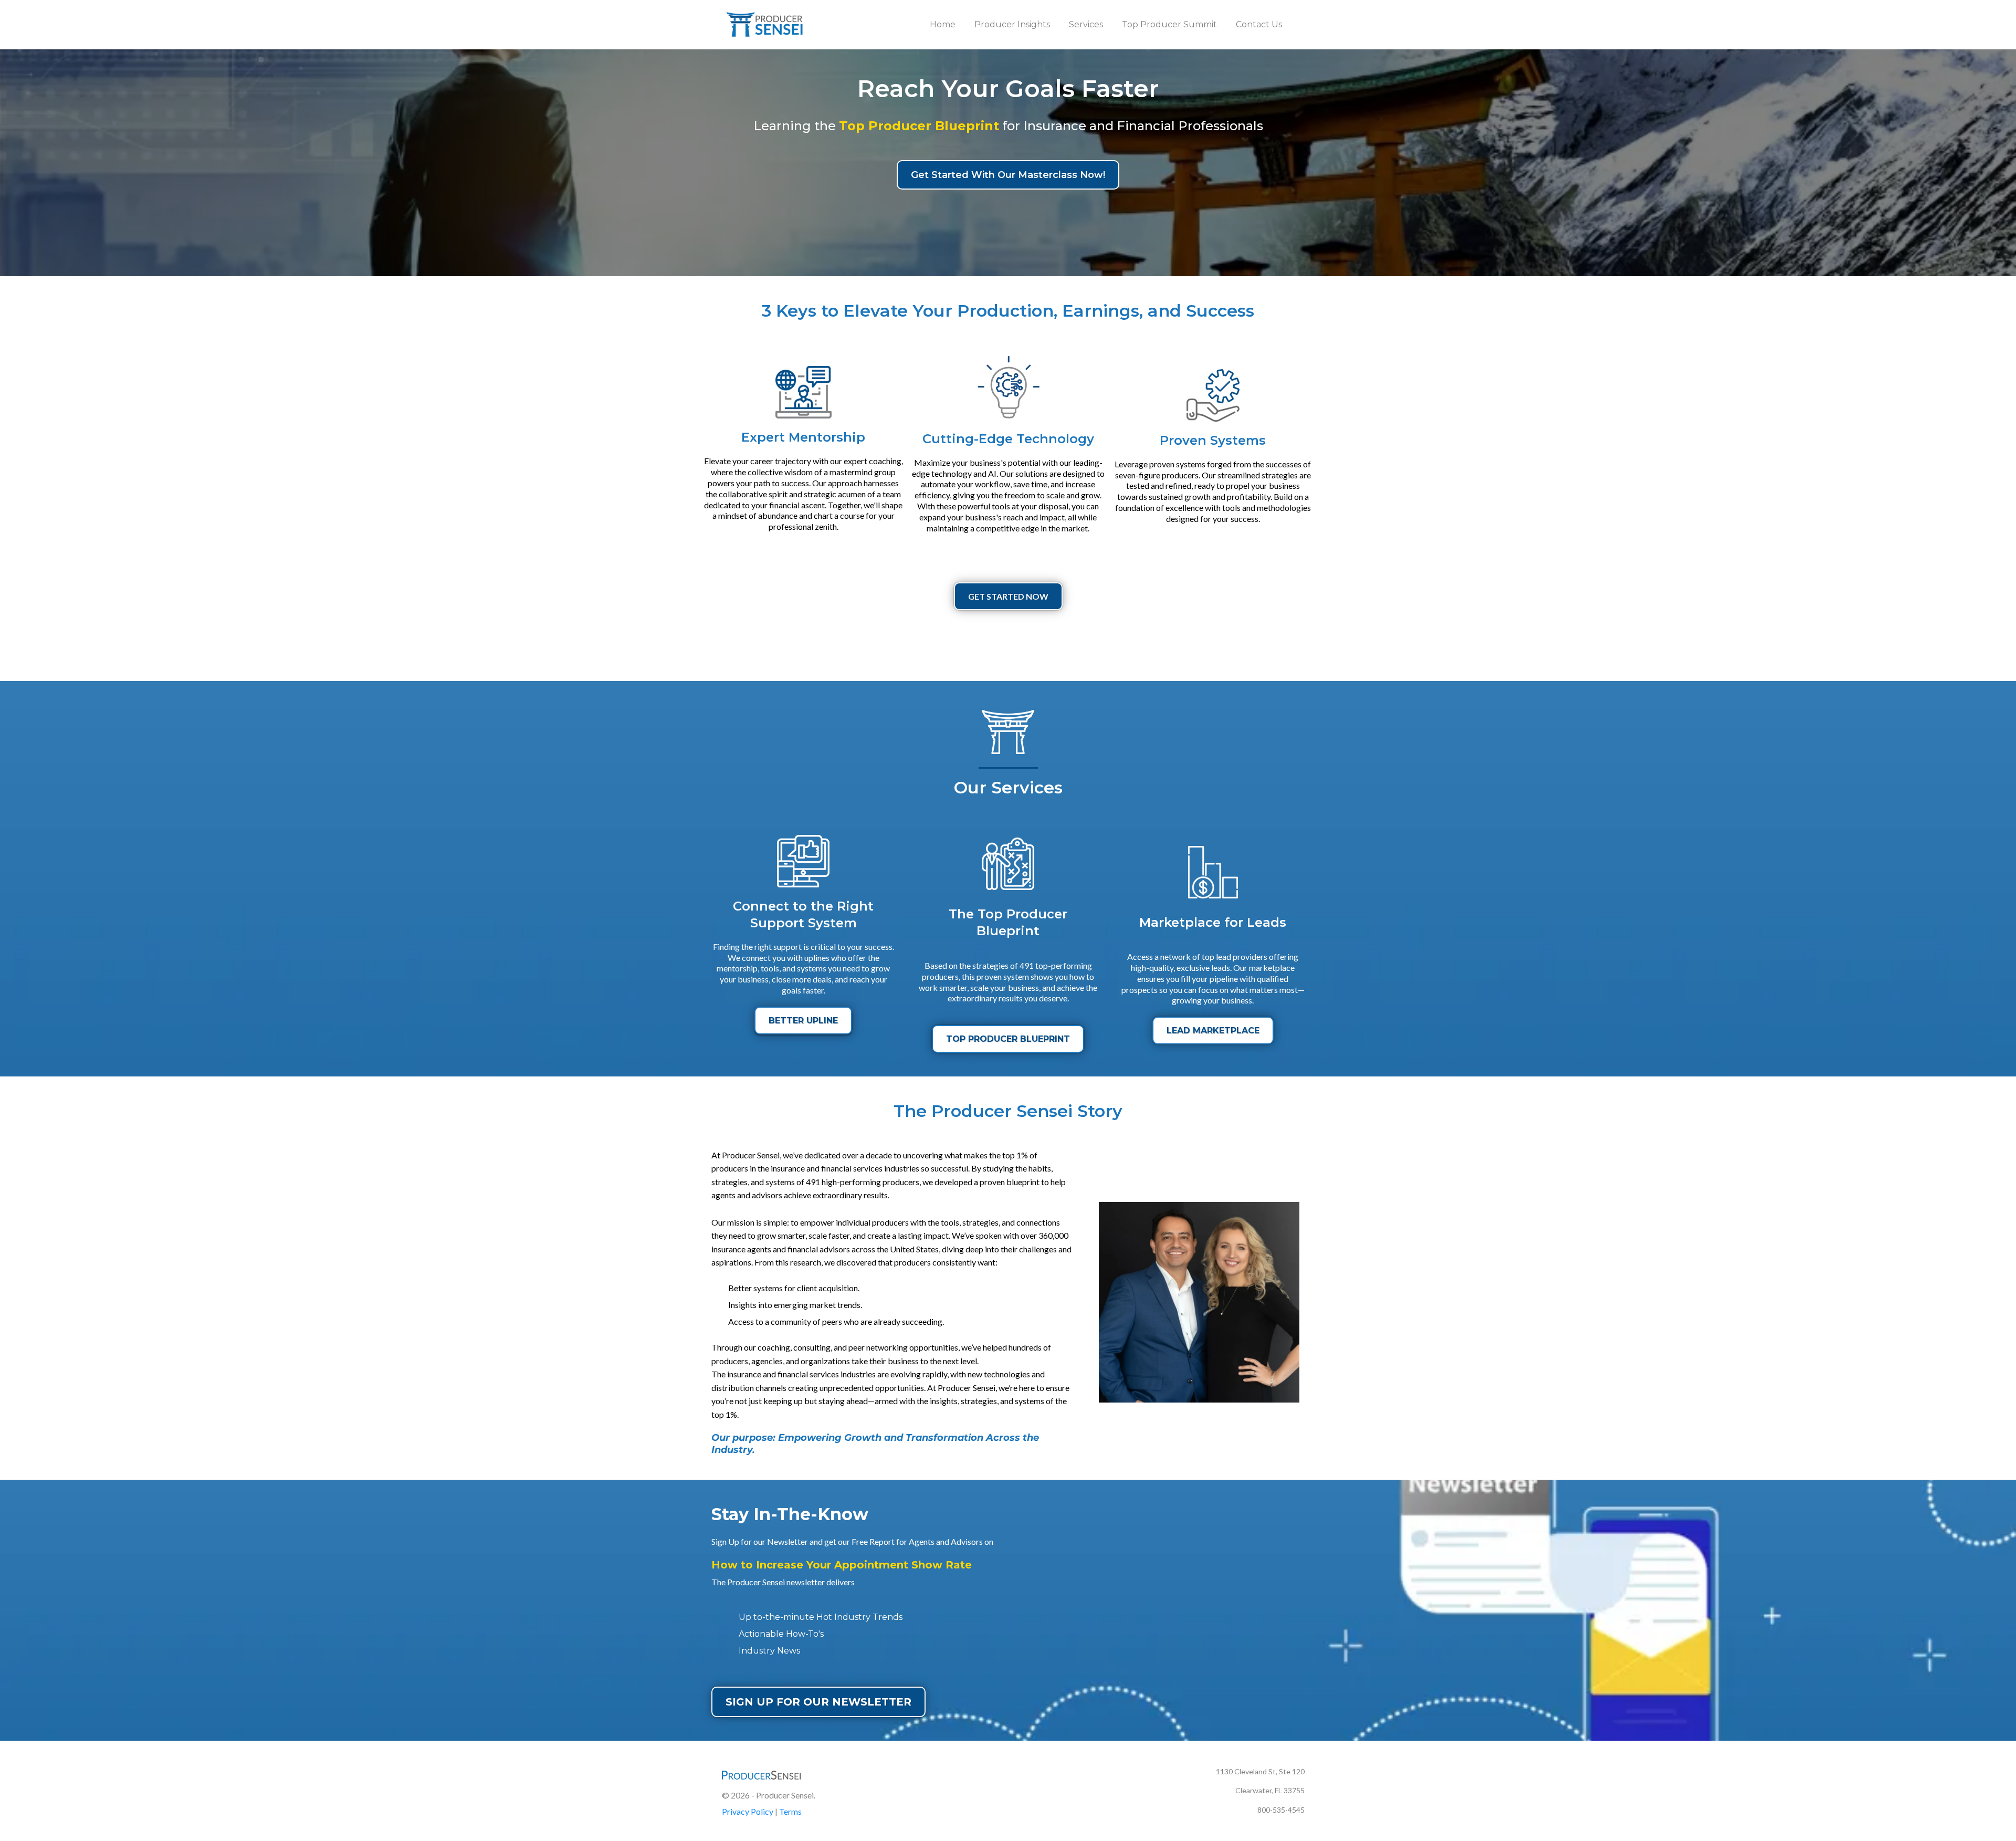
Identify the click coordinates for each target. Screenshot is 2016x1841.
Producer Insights (1012, 24)
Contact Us (1259, 24)
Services (1086, 24)
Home (943, 24)
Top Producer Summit (1169, 24)
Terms (790, 1811)
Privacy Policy (748, 1811)
